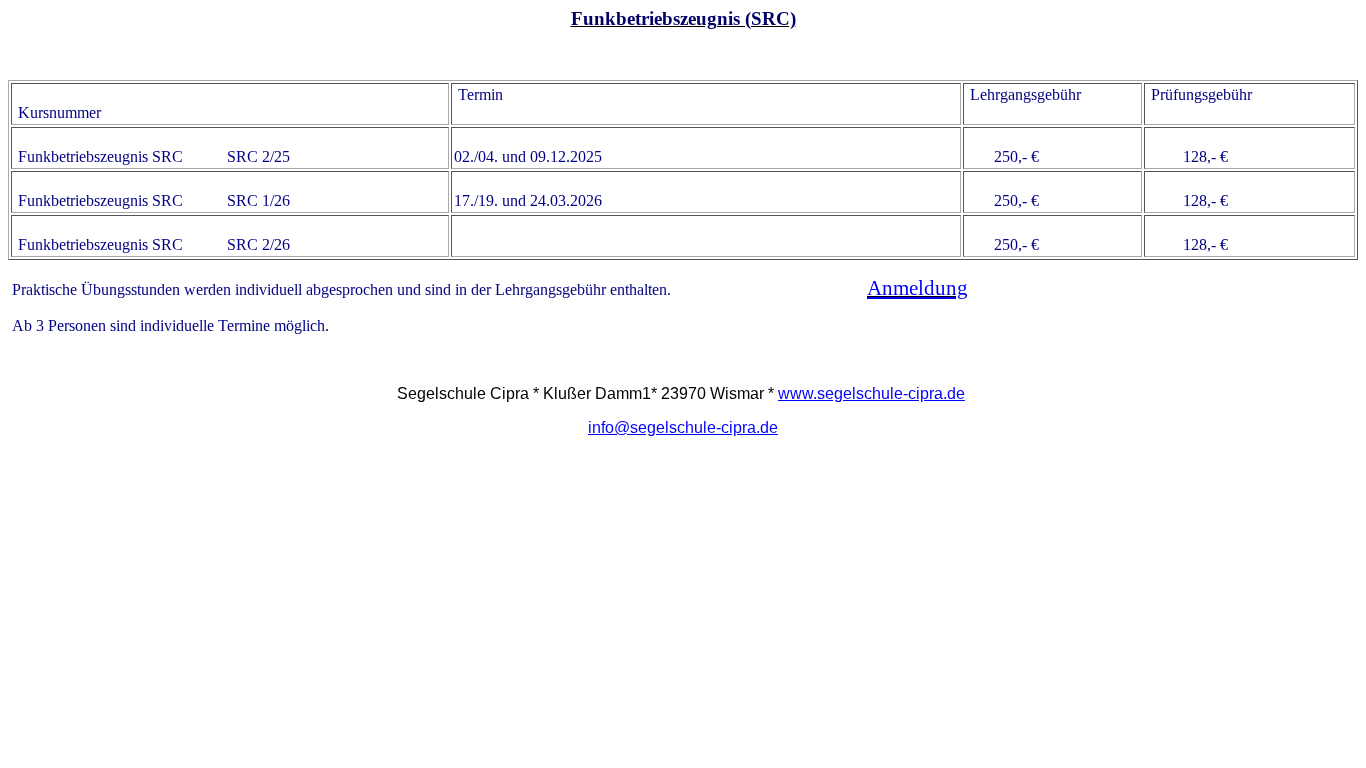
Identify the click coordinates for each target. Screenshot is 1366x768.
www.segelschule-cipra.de (871, 393)
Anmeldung (917, 288)
